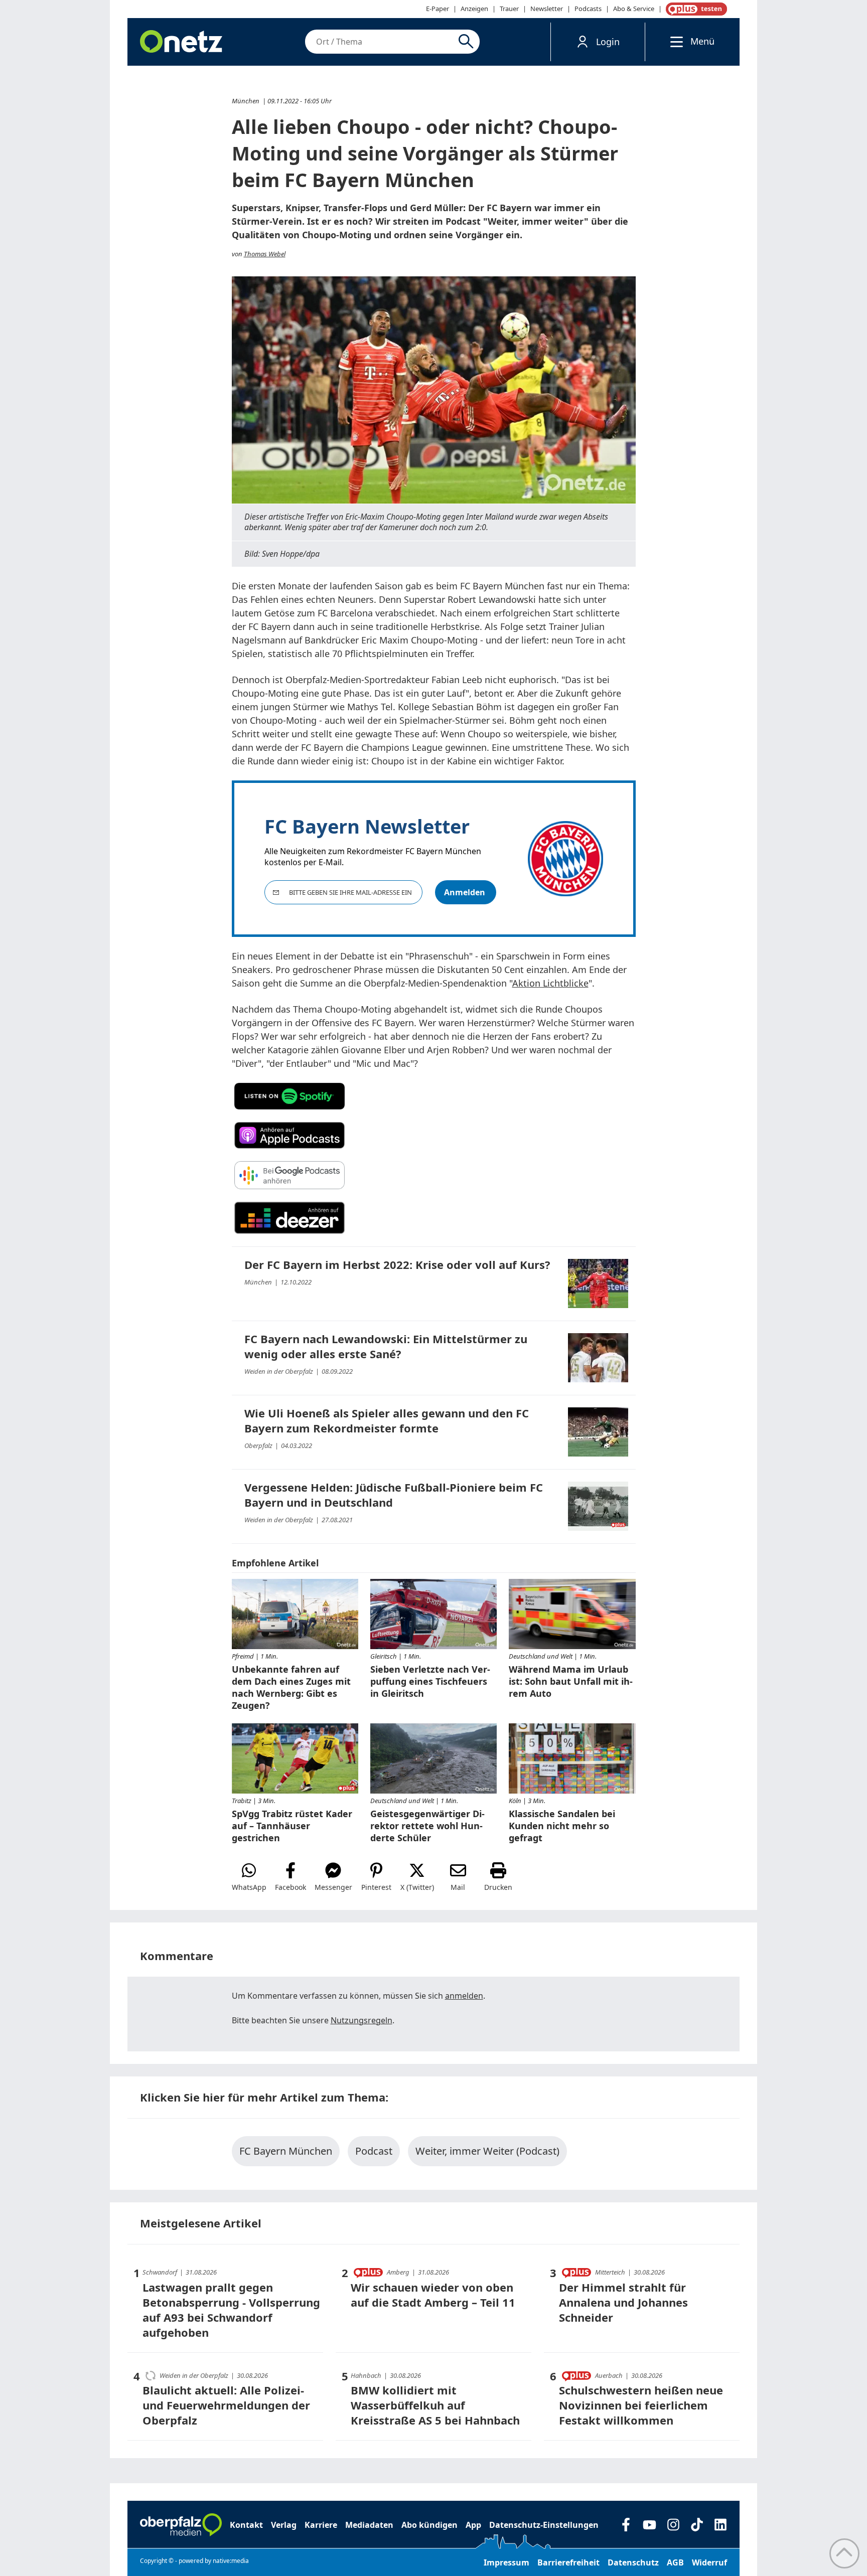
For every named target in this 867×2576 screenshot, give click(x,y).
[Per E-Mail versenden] (458, 1877)
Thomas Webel (265, 254)
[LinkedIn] (720, 2525)
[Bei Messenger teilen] (333, 1877)
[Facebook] (626, 2525)
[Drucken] (498, 1877)
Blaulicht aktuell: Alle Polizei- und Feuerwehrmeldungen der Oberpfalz (226, 2405)
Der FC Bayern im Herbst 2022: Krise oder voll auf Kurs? (397, 1264)
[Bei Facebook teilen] (291, 1877)
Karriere (321, 2525)
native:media (231, 2561)
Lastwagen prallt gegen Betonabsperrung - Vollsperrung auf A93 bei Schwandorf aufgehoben (231, 2310)
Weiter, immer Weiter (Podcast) (487, 2151)
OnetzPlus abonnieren (694, 9)
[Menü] (674, 41)
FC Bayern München (286, 2151)
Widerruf (709, 2562)
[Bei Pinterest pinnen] (376, 1877)
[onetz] (181, 42)
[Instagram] (673, 2525)
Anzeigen (474, 9)
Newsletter (547, 9)
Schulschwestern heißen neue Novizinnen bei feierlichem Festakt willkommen (641, 2405)
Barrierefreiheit (568, 2562)
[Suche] (468, 42)
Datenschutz (633, 2562)
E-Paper (438, 9)
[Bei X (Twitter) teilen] (417, 1877)
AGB (675, 2562)
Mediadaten (369, 2525)
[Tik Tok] (697, 2525)
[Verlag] (181, 2525)
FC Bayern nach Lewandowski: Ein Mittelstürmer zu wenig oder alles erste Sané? (386, 1346)
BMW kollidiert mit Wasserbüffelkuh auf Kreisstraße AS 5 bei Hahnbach (435, 2405)
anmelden (464, 1996)
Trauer (509, 9)
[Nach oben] (844, 2553)
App (473, 2525)
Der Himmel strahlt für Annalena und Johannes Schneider (623, 2302)
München (246, 101)
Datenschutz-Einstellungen (544, 2525)
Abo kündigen (429, 2525)
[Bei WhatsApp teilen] (249, 1877)
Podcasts (588, 9)
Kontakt (246, 2525)
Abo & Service (634, 9)
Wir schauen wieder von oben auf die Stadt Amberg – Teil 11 (433, 2295)
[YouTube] (649, 2525)
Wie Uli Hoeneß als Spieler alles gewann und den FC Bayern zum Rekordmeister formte (387, 1420)
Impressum (507, 2562)
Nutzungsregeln (362, 2020)
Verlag (284, 2525)
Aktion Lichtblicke (550, 983)
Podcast (374, 2151)
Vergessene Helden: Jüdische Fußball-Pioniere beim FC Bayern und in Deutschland (394, 1495)
